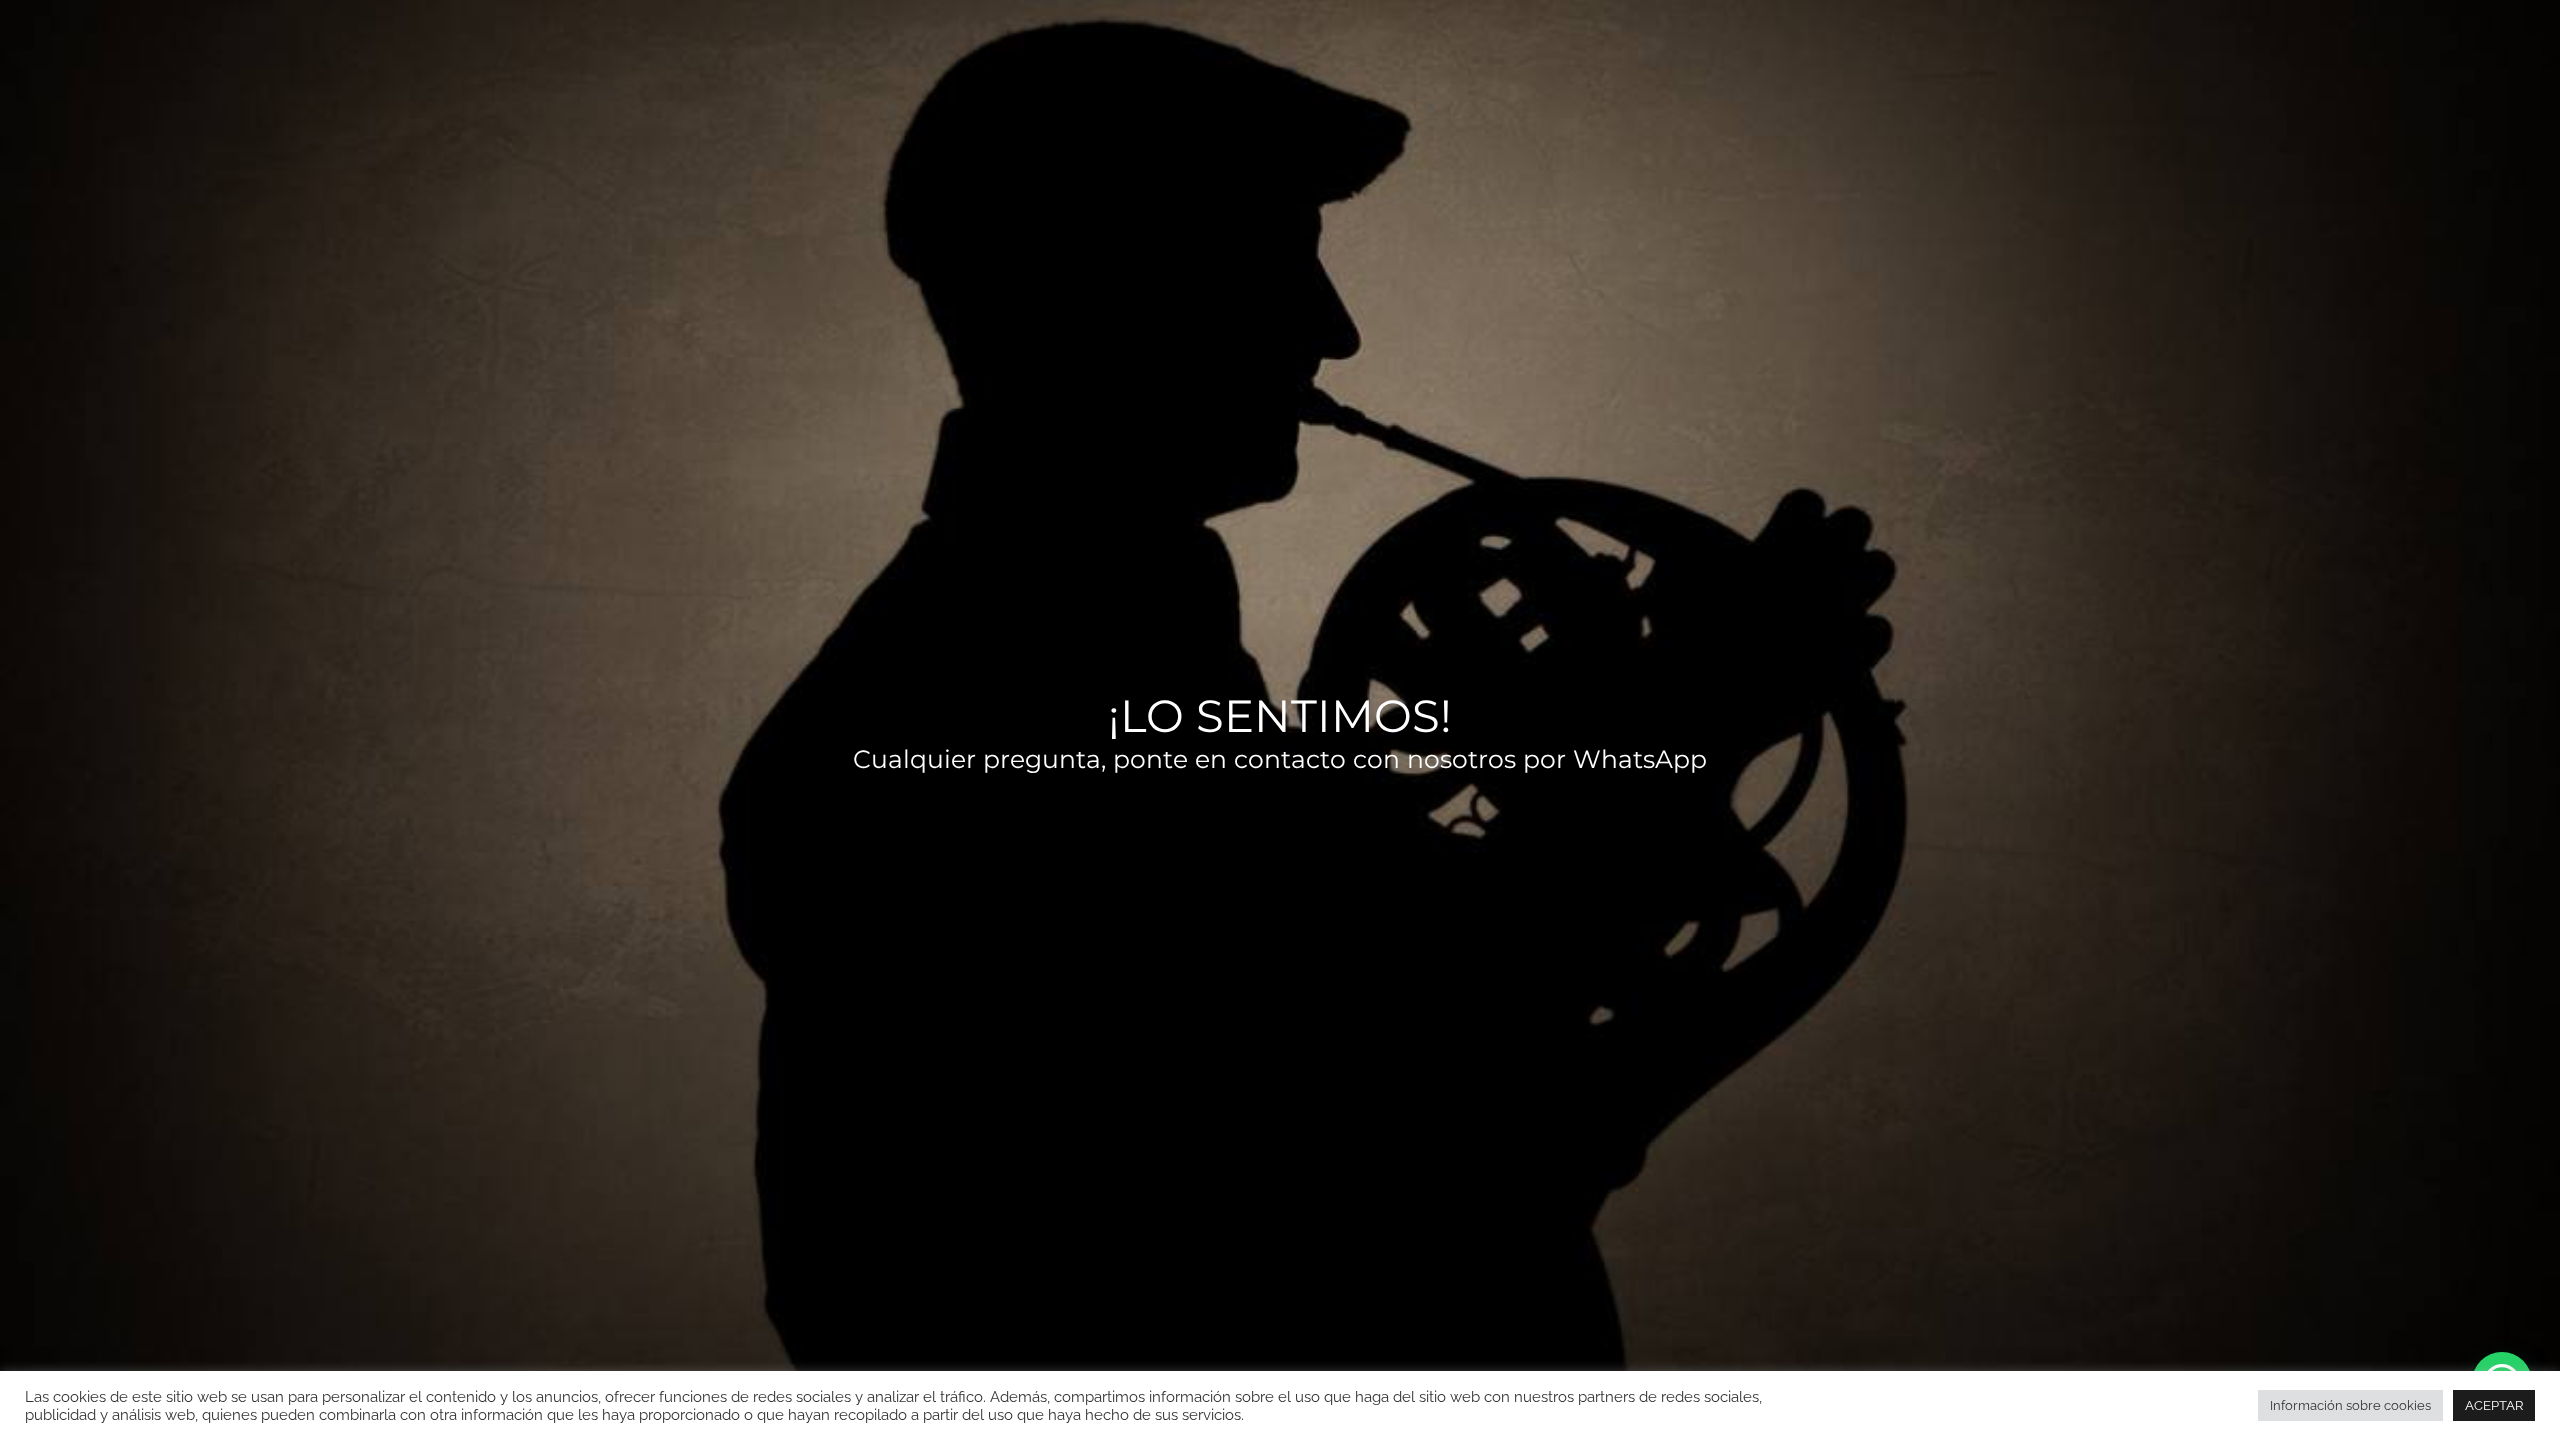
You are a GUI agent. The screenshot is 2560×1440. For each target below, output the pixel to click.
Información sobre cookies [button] (2350, 1405)
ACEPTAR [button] (2494, 1405)
